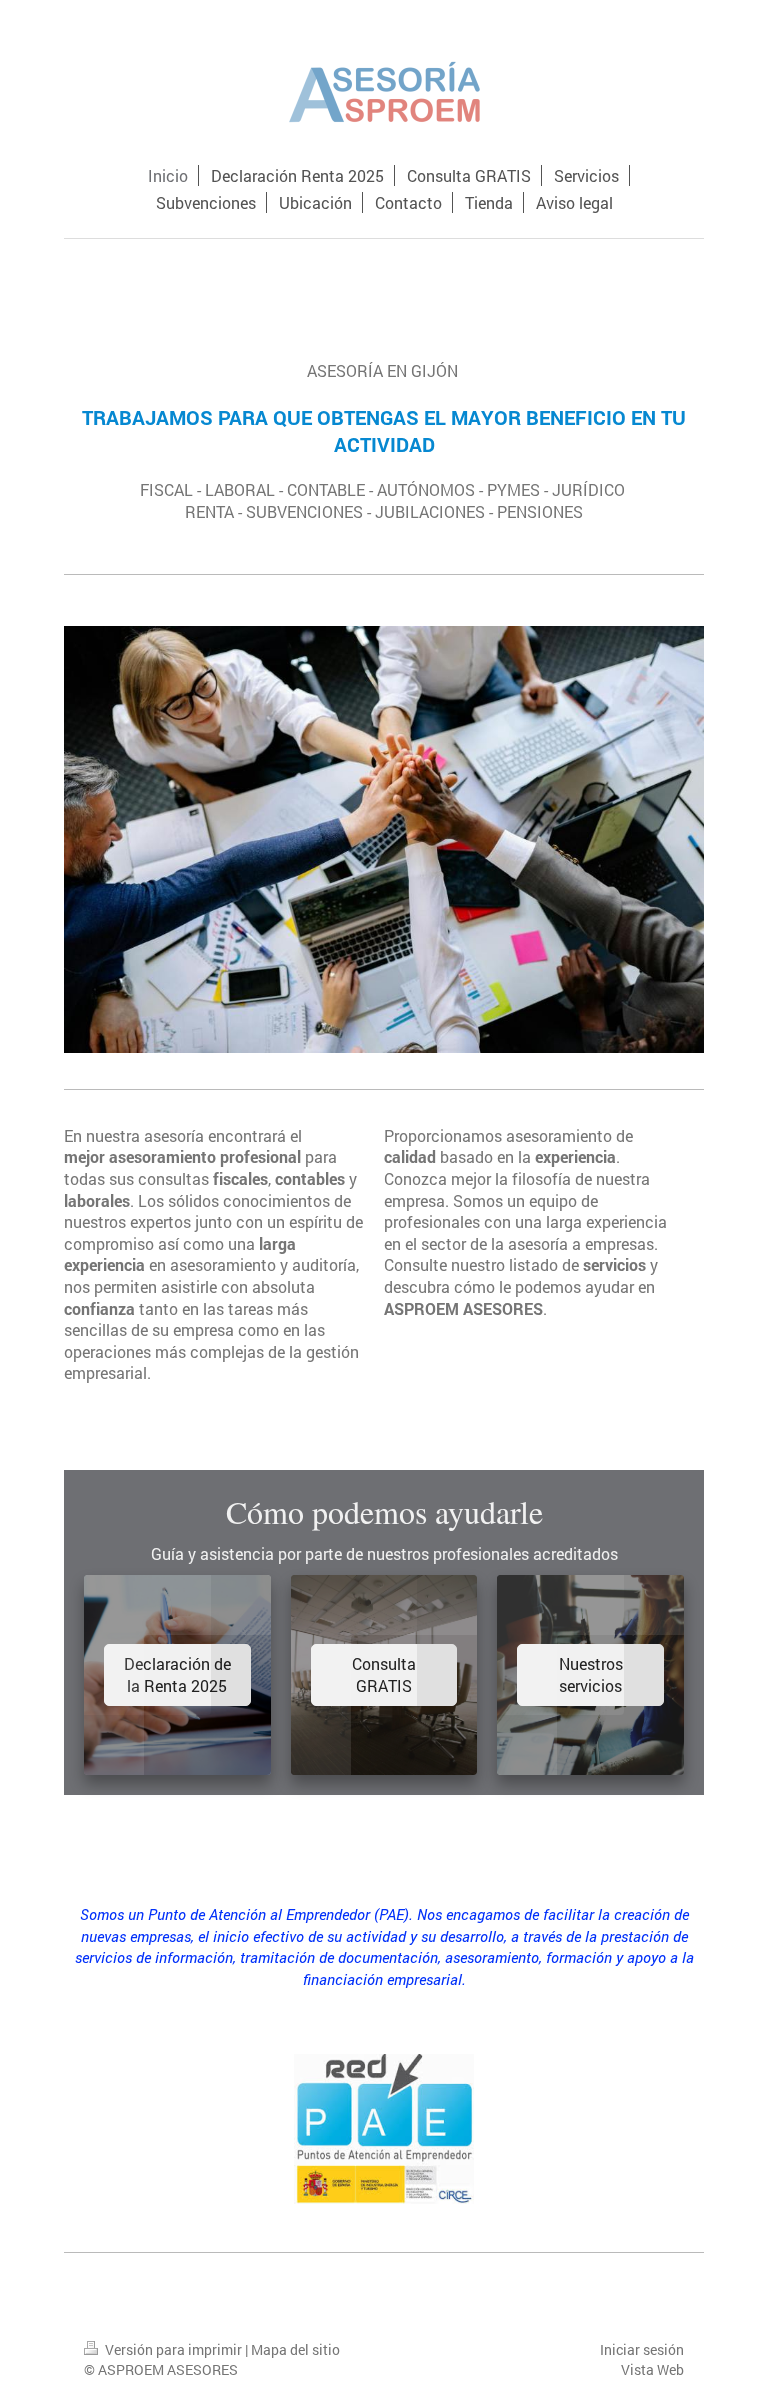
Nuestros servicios (591, 1674)
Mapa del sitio (295, 2349)
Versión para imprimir (173, 2349)
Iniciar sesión (642, 2349)
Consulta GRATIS (384, 1674)
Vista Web (652, 2369)
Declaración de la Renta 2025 (177, 1674)
